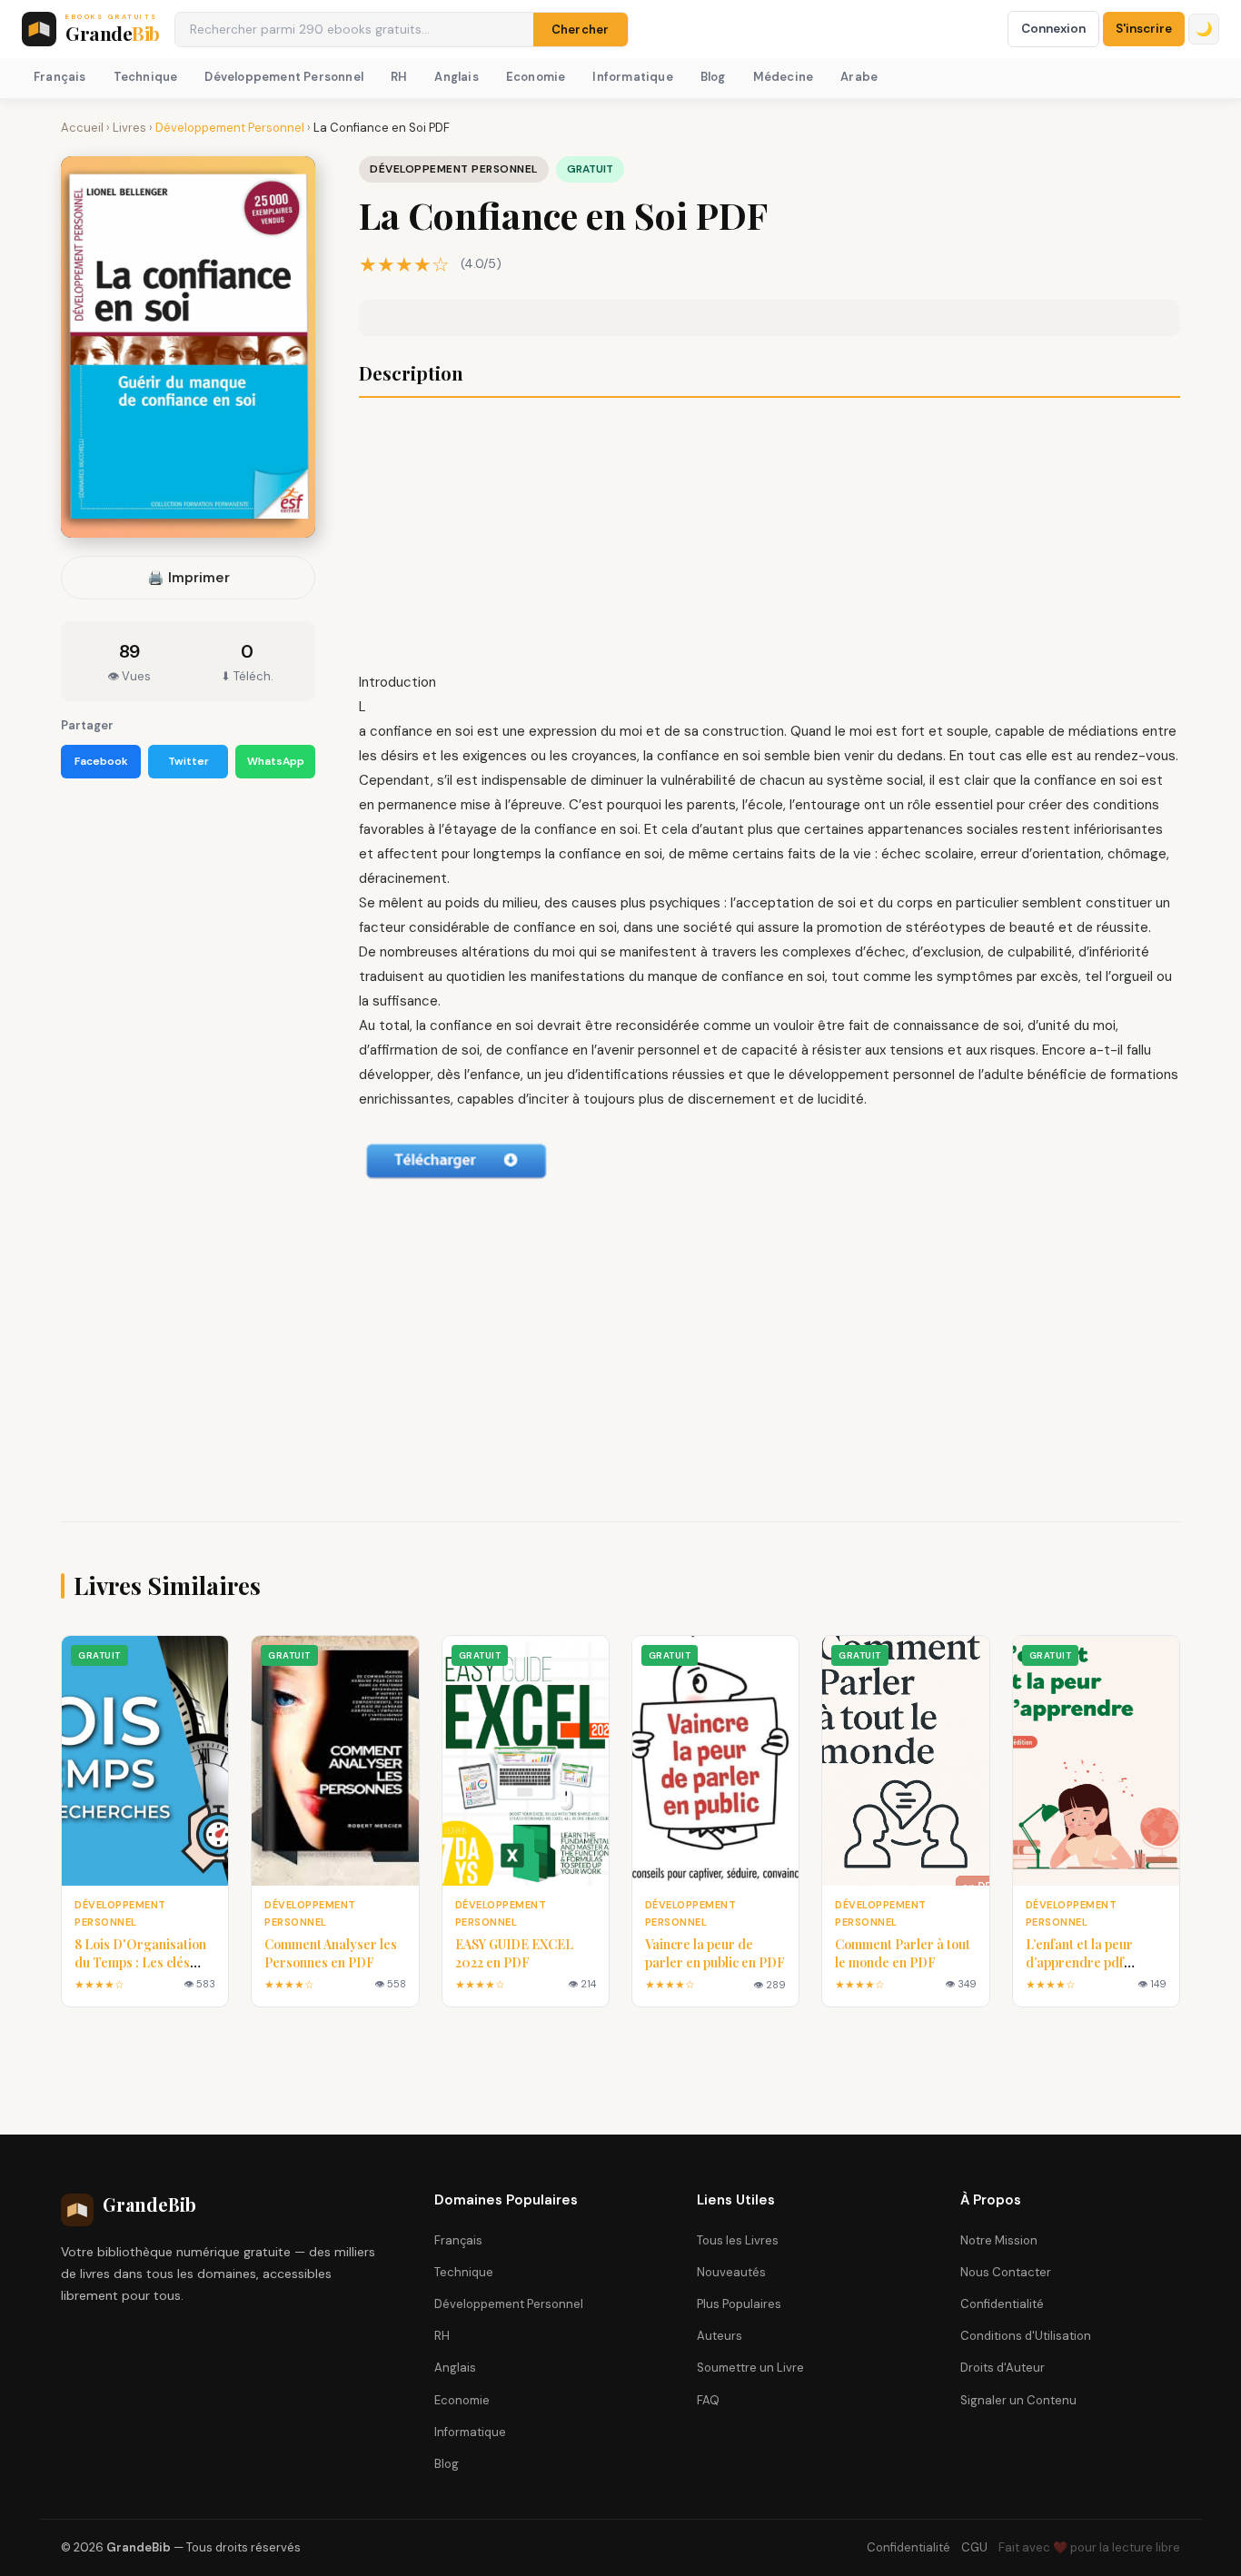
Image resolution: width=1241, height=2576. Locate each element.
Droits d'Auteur (1003, 2368)
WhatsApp (276, 761)
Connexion (1053, 29)
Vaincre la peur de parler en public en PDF (715, 1953)
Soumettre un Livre (750, 2368)
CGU (974, 2547)
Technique (146, 77)
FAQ (708, 2400)
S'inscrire (1144, 29)
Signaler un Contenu (1018, 2400)
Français (60, 77)
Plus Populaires (739, 2304)
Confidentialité (1002, 2304)
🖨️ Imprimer (189, 578)
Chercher (581, 30)
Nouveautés (731, 2272)
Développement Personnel (284, 77)
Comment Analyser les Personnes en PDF (331, 1953)
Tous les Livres (738, 2240)
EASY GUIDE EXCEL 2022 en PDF (514, 1953)
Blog (713, 77)
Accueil (82, 128)
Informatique (632, 77)
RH (399, 77)
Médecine (784, 77)
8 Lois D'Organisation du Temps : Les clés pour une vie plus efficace (140, 1971)
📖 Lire (145, 1761)
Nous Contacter (1006, 2272)
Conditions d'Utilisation (1026, 2336)
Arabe (859, 77)
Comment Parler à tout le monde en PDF (903, 1953)
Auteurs (720, 2336)
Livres (129, 128)
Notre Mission (999, 2240)
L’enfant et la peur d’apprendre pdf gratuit (1079, 1962)
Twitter (189, 761)
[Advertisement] (769, 536)
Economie (536, 77)
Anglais (456, 77)
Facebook (101, 761)
